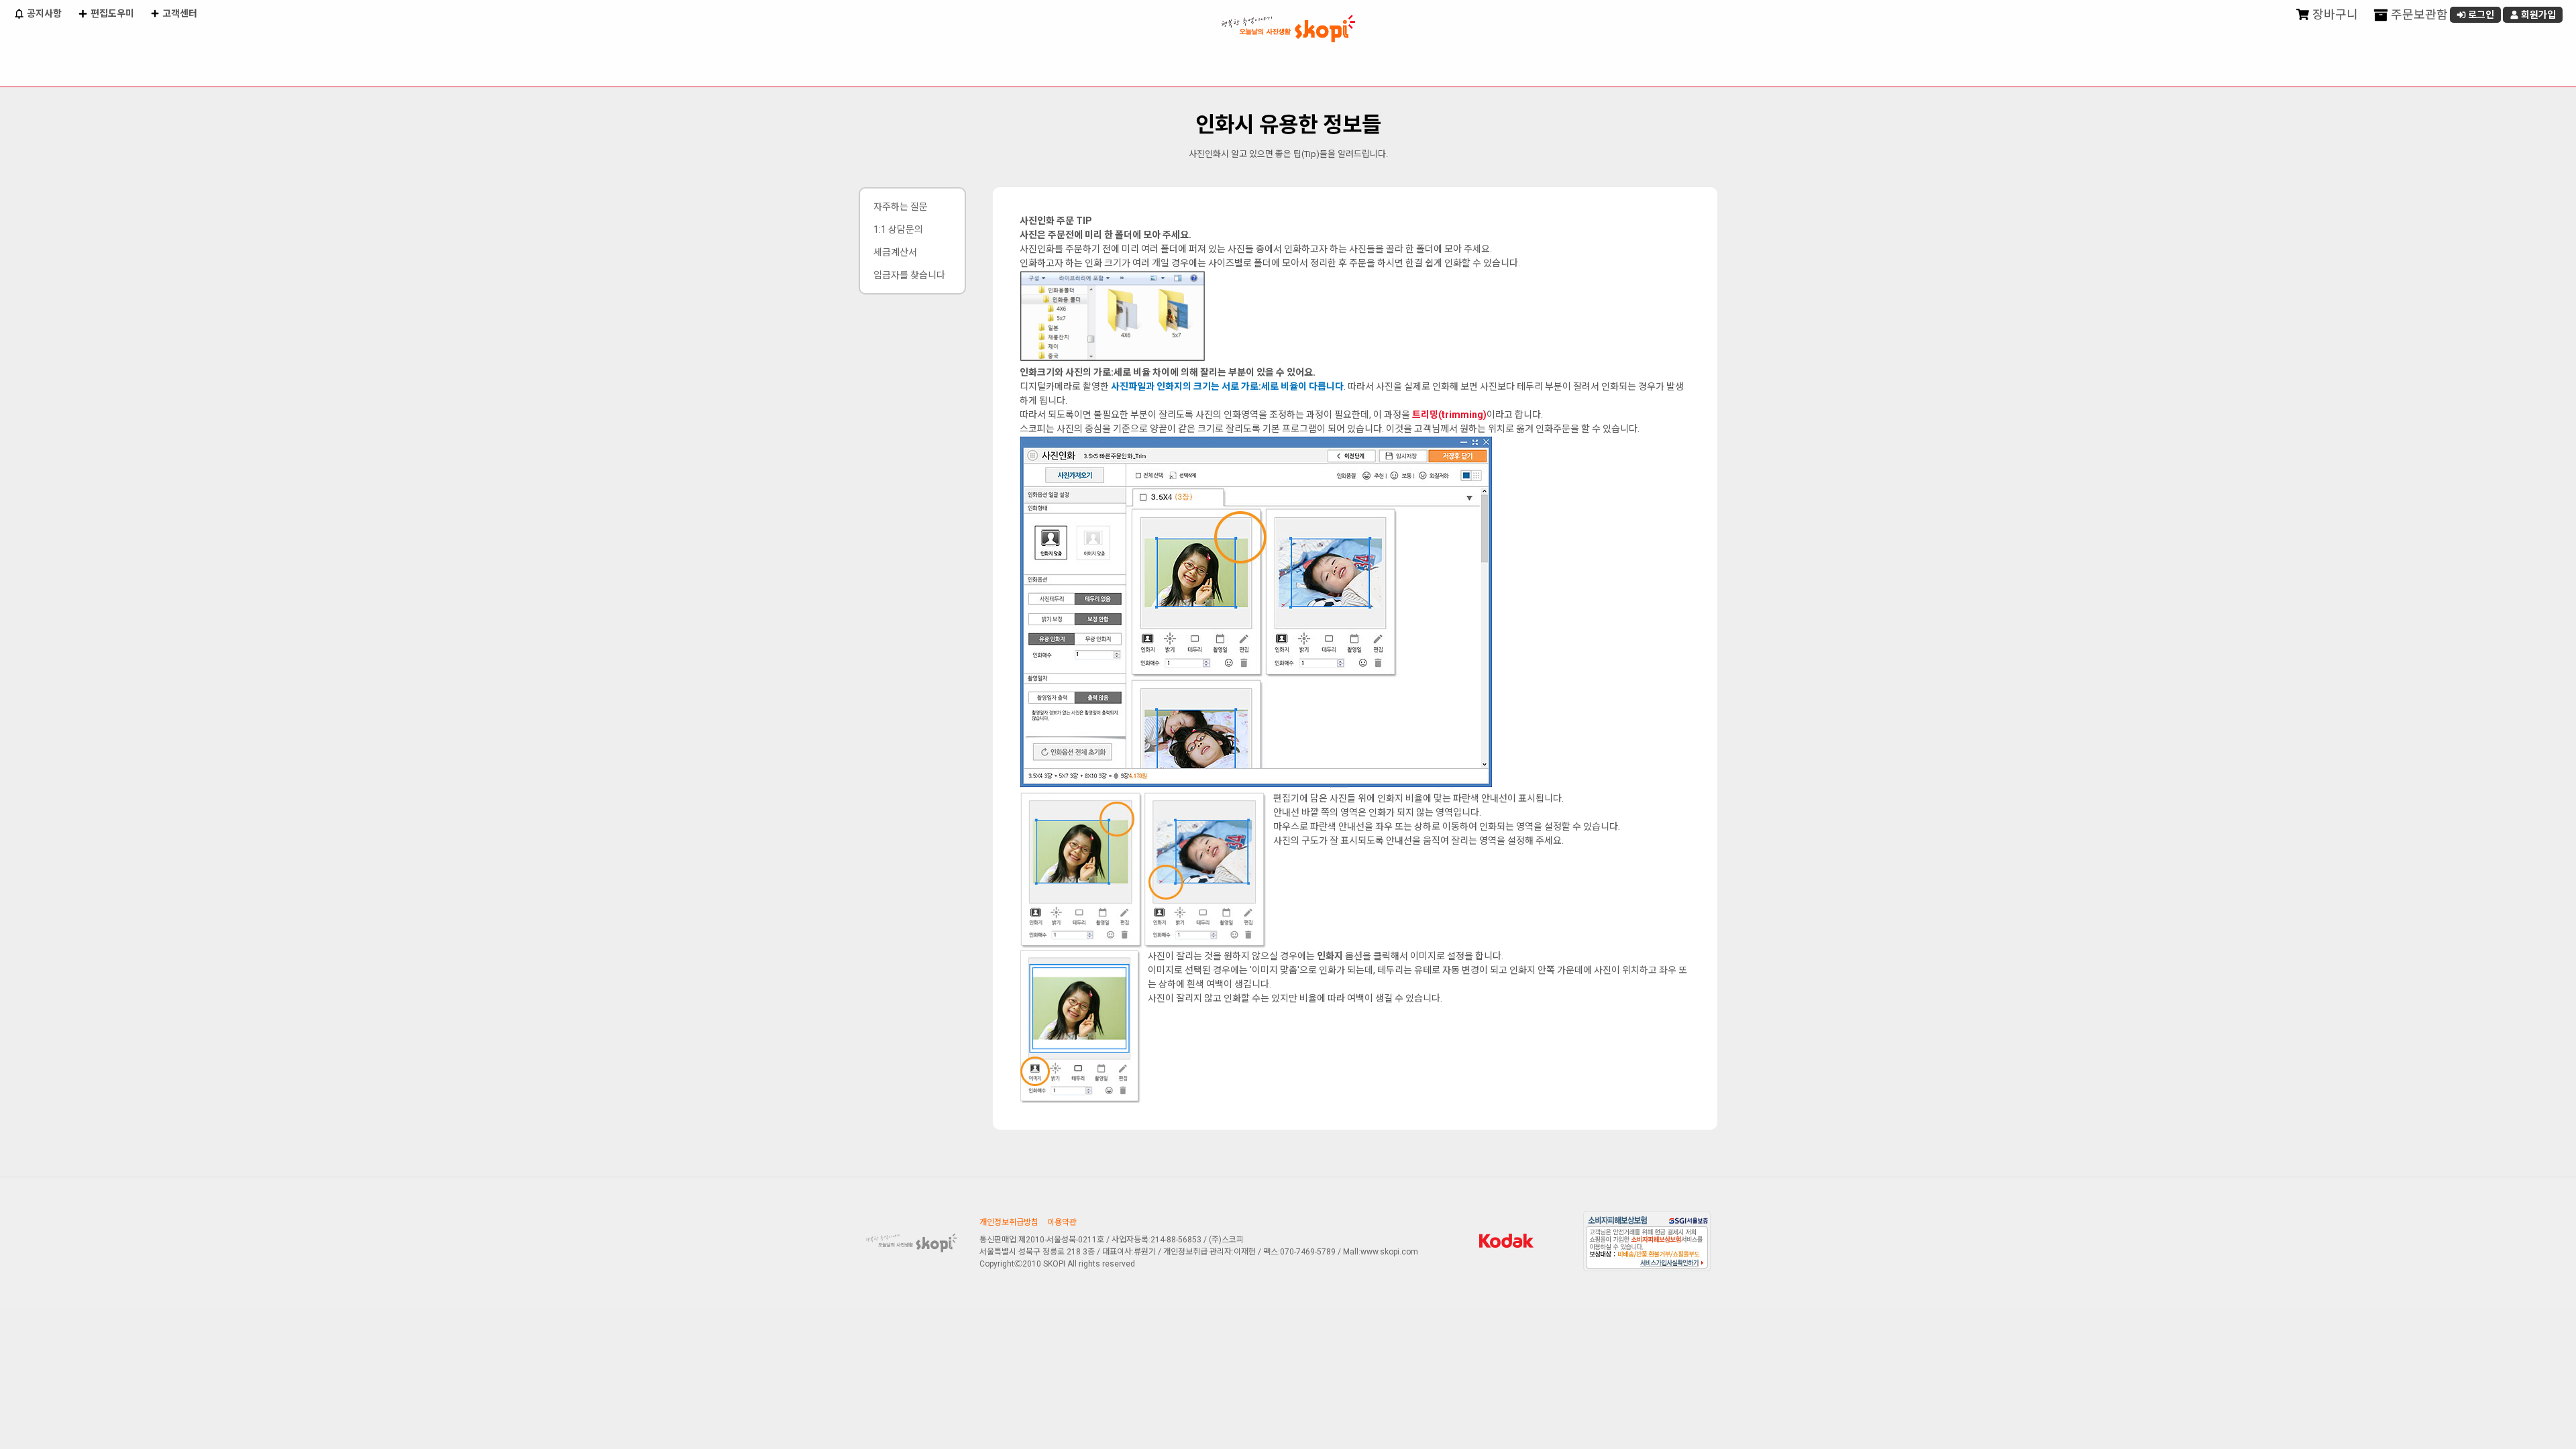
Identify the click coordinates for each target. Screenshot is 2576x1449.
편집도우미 (111, 13)
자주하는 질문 (901, 207)
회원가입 (2537, 15)
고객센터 (179, 13)
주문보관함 (2418, 14)
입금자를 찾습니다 (909, 275)
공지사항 (43, 13)
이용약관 (1062, 1222)
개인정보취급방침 (1009, 1222)
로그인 (2480, 15)
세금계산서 (895, 252)
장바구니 (2334, 14)
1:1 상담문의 (898, 229)
